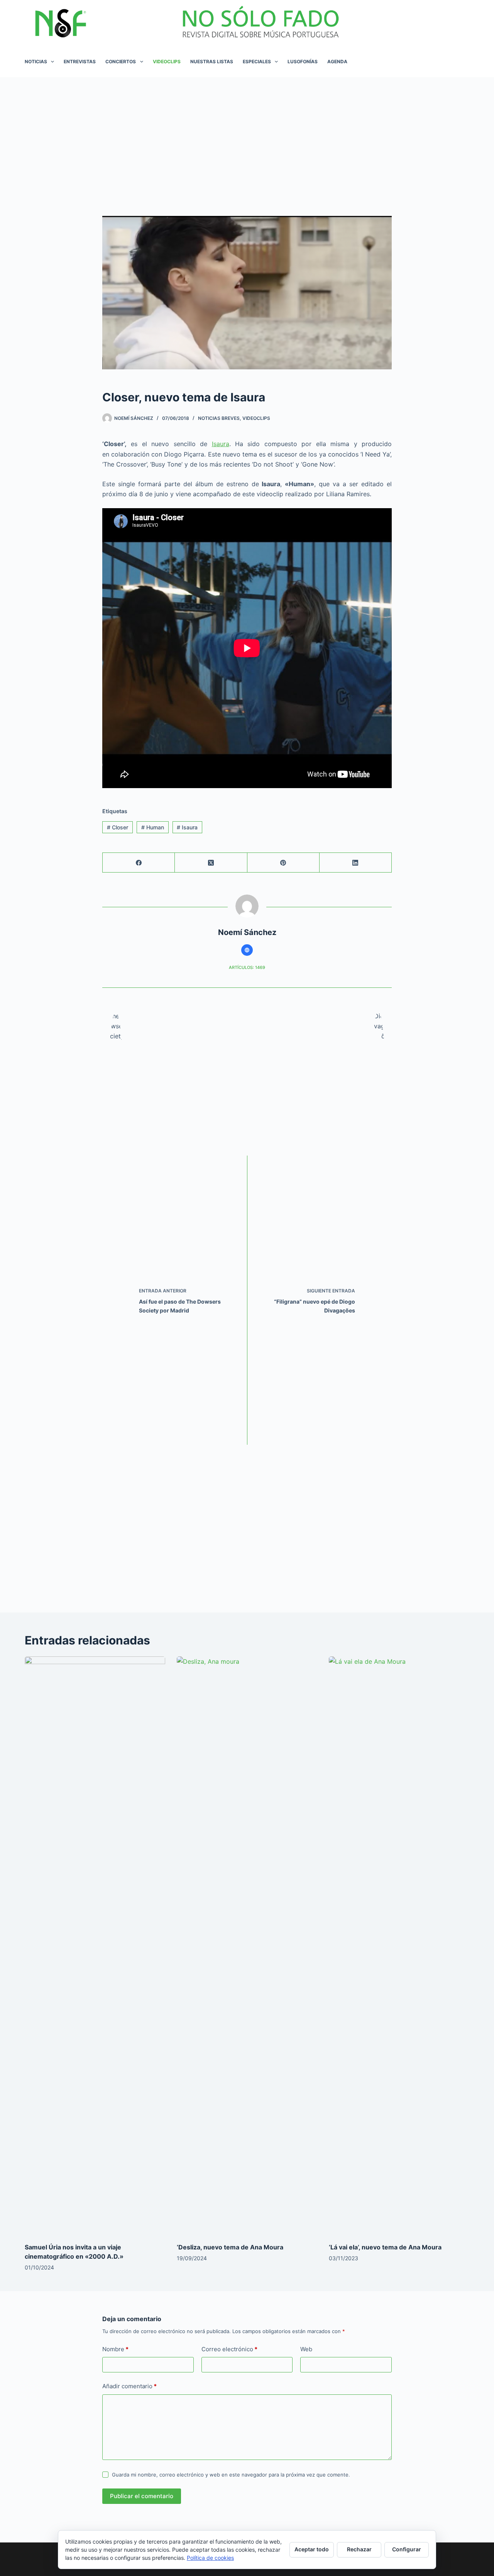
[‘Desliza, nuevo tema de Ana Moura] (247, 1946)
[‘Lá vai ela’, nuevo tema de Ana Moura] (399, 1946)
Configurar (407, 2549)
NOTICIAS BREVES (219, 418)
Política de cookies (210, 2558)
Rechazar (359, 2549)
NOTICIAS (36, 61)
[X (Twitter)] (211, 863)
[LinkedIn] (356, 863)
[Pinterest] (283, 863)
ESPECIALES (257, 61)
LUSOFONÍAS (303, 61)
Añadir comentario (129, 2386)
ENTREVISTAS (80, 61)
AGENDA (337, 61)
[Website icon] (247, 950)
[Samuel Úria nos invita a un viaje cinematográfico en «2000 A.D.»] (95, 1946)
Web (306, 2349)
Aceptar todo (312, 2549)
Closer (118, 827)
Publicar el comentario (142, 2496)
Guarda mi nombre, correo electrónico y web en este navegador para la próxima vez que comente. (231, 2475)
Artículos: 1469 (247, 967)
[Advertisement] (247, 135)
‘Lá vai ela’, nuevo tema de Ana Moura (385, 2247)
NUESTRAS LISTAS (212, 61)
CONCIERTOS (121, 61)
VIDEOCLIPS (167, 61)
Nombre (115, 2349)
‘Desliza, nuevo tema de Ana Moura (230, 2247)
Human (153, 827)
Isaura (221, 444)
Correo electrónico (229, 2349)
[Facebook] (139, 863)
